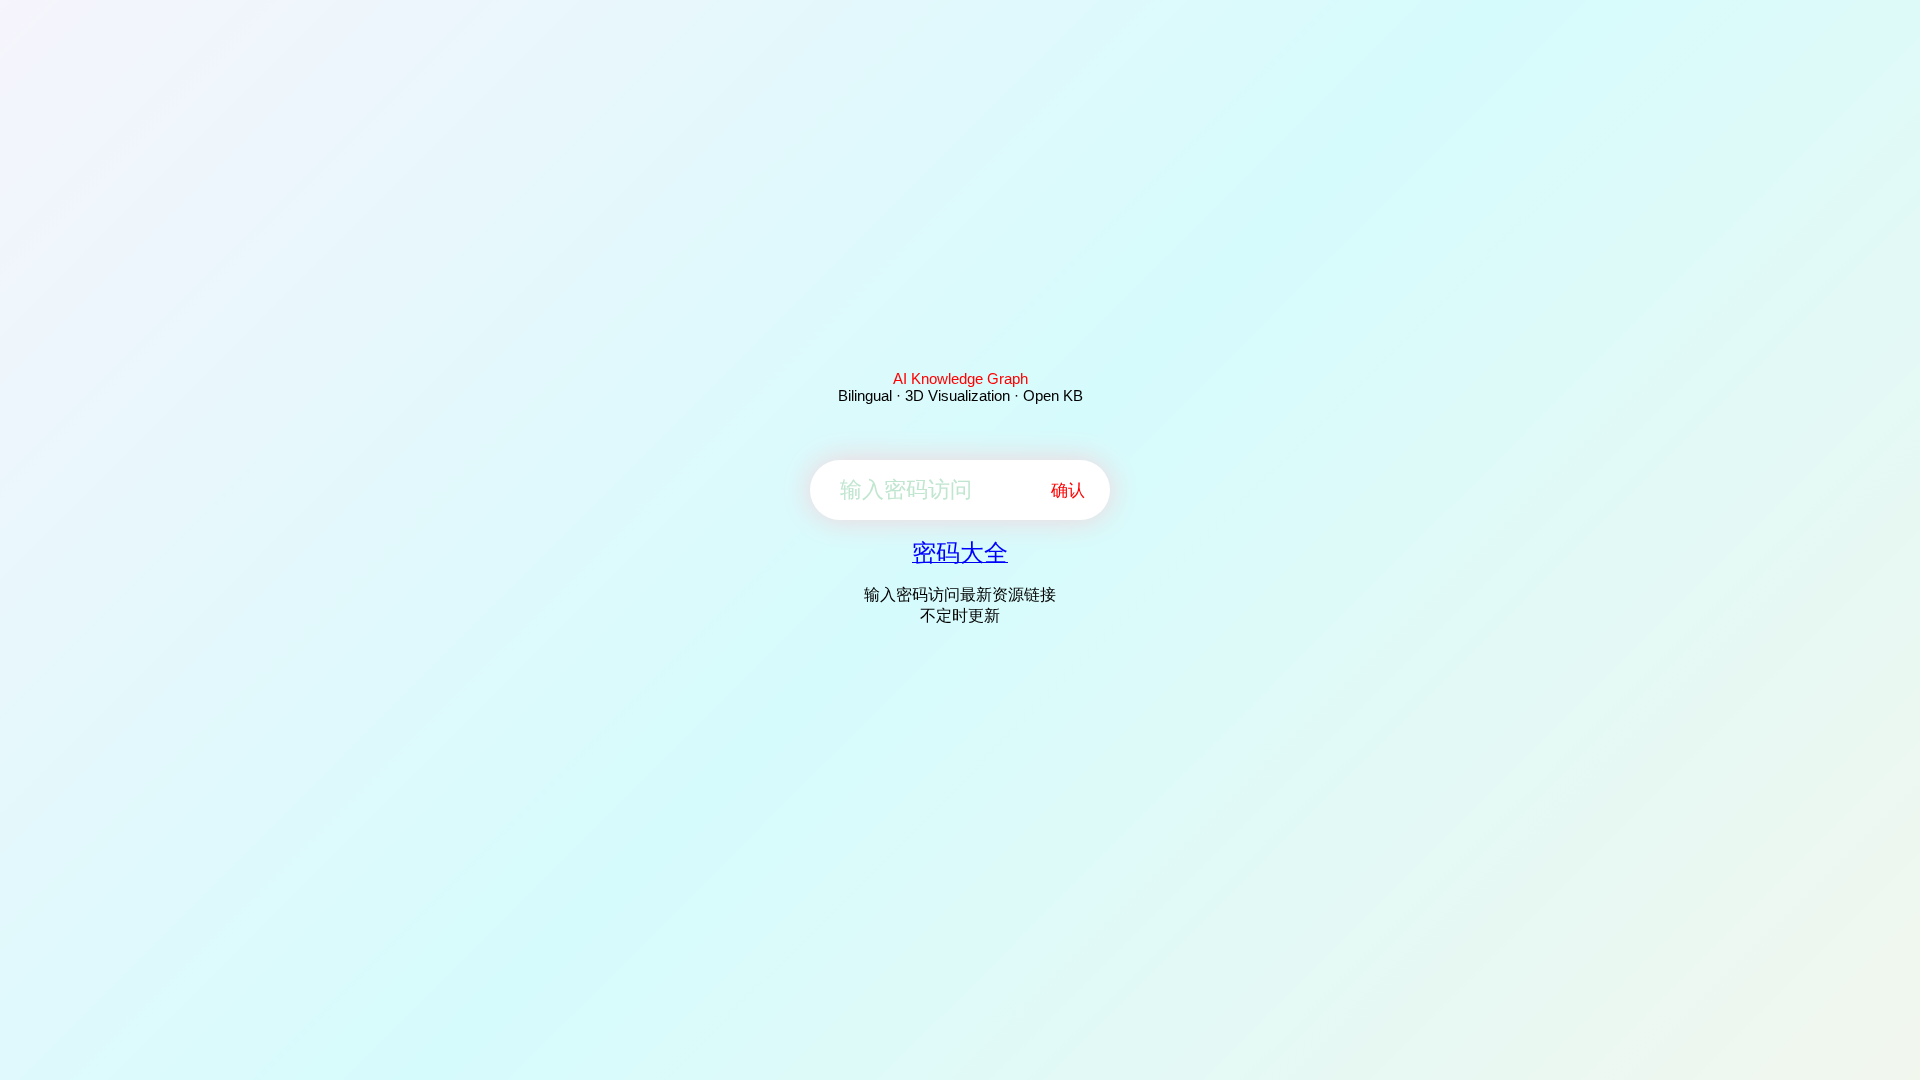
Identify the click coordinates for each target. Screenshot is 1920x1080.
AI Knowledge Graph (960, 378)
